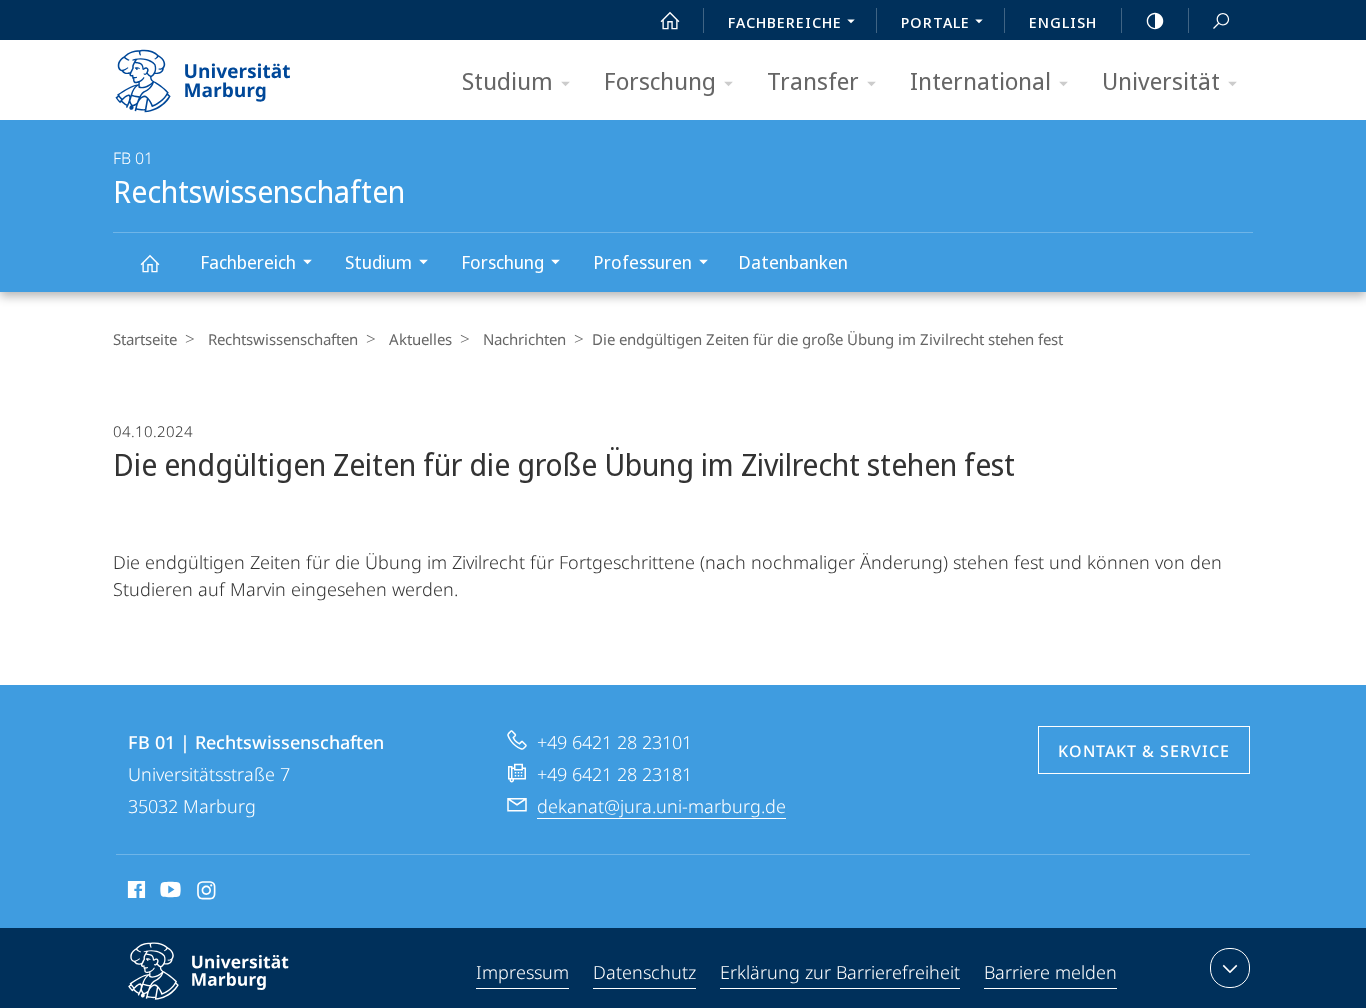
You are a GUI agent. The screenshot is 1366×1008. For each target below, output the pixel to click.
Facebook (134, 893)
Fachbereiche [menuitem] (785, 22)
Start (670, 20)
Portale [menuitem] (935, 22)
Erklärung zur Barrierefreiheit (840, 972)
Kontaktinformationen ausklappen (1230, 968)
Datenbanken (793, 262)
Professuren (642, 262)
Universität (1161, 80)
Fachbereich (248, 262)
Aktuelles (420, 339)
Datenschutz (644, 972)
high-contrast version (1155, 20)
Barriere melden (1050, 972)
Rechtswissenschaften (149, 262)
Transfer (813, 80)
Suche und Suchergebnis (1221, 20)
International (980, 80)
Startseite (145, 339)
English (1063, 22)
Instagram (207, 893)
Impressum (522, 972)
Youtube (168, 893)
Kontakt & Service (1144, 751)
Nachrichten (524, 339)
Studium (507, 80)
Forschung (660, 80)
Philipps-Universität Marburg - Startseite (238, 74)
